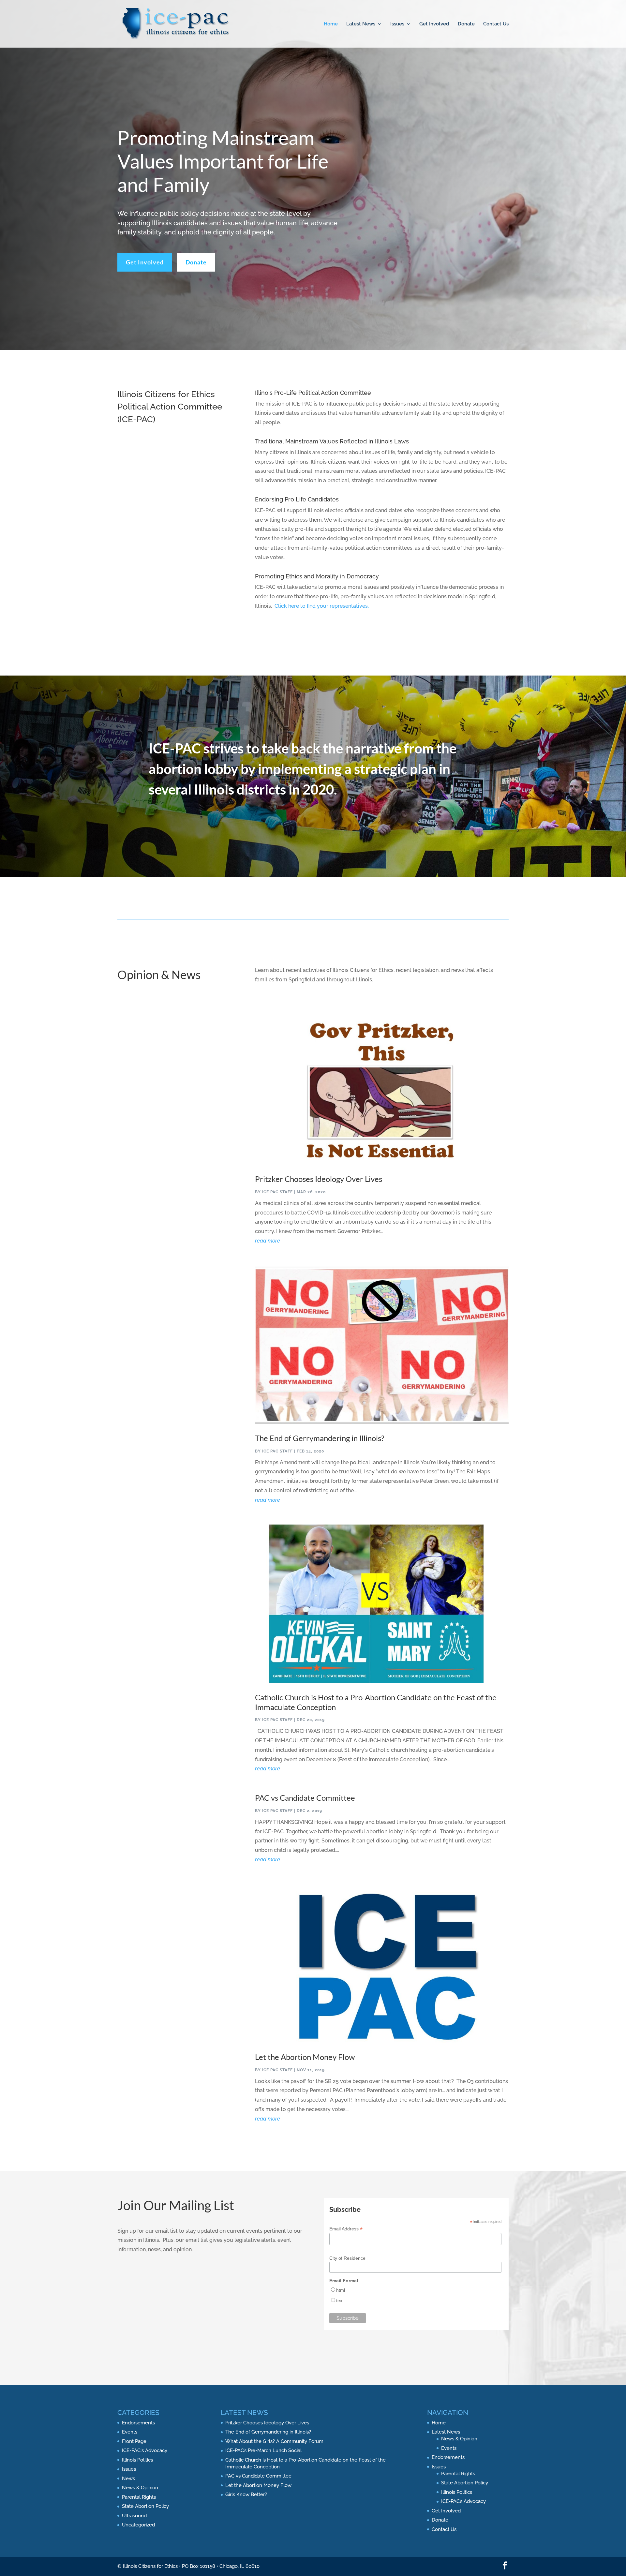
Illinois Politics (137, 2460)
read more (268, 1241)
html (341, 2290)
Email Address (346, 2229)
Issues (397, 24)
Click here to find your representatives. (322, 606)
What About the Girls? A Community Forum (274, 2441)
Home (331, 24)
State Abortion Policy (145, 2506)
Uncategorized (138, 2525)
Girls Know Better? (246, 2494)
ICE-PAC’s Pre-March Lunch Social (263, 2450)
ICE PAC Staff (277, 1192)
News (128, 2479)
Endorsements (138, 2423)
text (340, 2301)
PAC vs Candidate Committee (305, 1798)
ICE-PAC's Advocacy (145, 2450)
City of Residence (347, 2258)
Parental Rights (139, 2497)
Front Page (134, 2441)
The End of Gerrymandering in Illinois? (320, 1438)
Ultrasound (134, 2516)
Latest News (361, 24)
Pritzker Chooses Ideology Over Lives (319, 1179)
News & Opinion (140, 2488)
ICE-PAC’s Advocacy (463, 2501)
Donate (466, 24)
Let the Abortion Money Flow (305, 2057)
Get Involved (434, 24)
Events (130, 2432)
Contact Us (496, 24)
